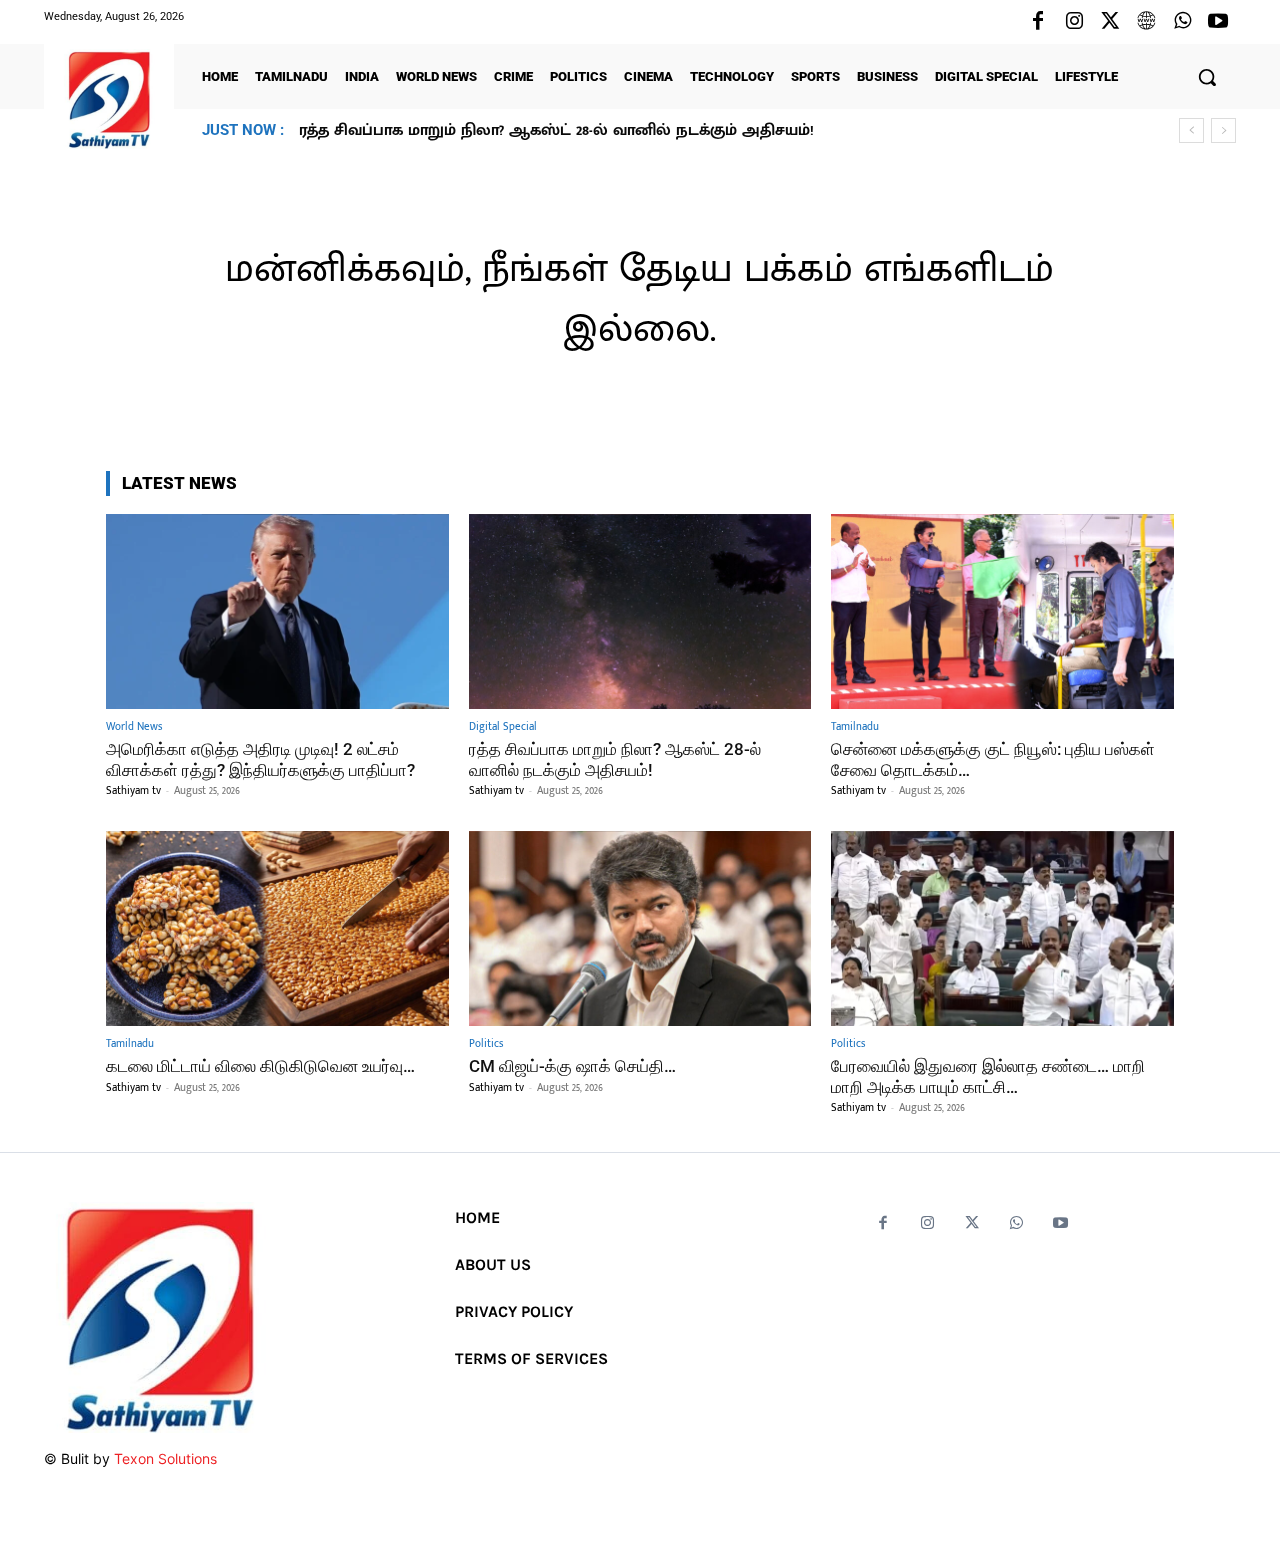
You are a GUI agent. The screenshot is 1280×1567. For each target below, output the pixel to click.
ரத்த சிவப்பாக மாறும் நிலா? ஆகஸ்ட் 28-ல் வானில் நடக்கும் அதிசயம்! (615, 759)
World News (134, 727)
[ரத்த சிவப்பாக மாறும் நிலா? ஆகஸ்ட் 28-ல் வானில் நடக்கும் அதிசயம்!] (640, 611)
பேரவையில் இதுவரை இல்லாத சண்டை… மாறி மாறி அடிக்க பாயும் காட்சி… (988, 1076)
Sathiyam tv (133, 791)
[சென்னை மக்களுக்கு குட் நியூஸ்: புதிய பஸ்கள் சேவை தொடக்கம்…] (1002, 611)
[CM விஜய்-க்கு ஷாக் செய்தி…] (640, 928)
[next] (1223, 130)
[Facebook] (1038, 22)
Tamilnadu (855, 727)
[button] (1207, 77)
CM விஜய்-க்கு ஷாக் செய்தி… (572, 1066)
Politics (486, 1044)
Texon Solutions (165, 1458)
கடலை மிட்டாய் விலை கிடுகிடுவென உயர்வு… (260, 1066)
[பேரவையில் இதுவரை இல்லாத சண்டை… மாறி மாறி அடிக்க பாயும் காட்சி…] (1002, 928)
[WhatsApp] (1182, 22)
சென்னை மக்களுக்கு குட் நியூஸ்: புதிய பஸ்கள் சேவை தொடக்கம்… (561, 130)
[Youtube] (1218, 22)
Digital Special (503, 727)
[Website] (1146, 22)
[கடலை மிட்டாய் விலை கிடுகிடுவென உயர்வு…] (277, 928)
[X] (1110, 22)
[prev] (1191, 130)
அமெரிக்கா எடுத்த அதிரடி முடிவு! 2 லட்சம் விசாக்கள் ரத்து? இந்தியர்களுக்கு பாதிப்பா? (260, 759)
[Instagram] (1074, 22)
